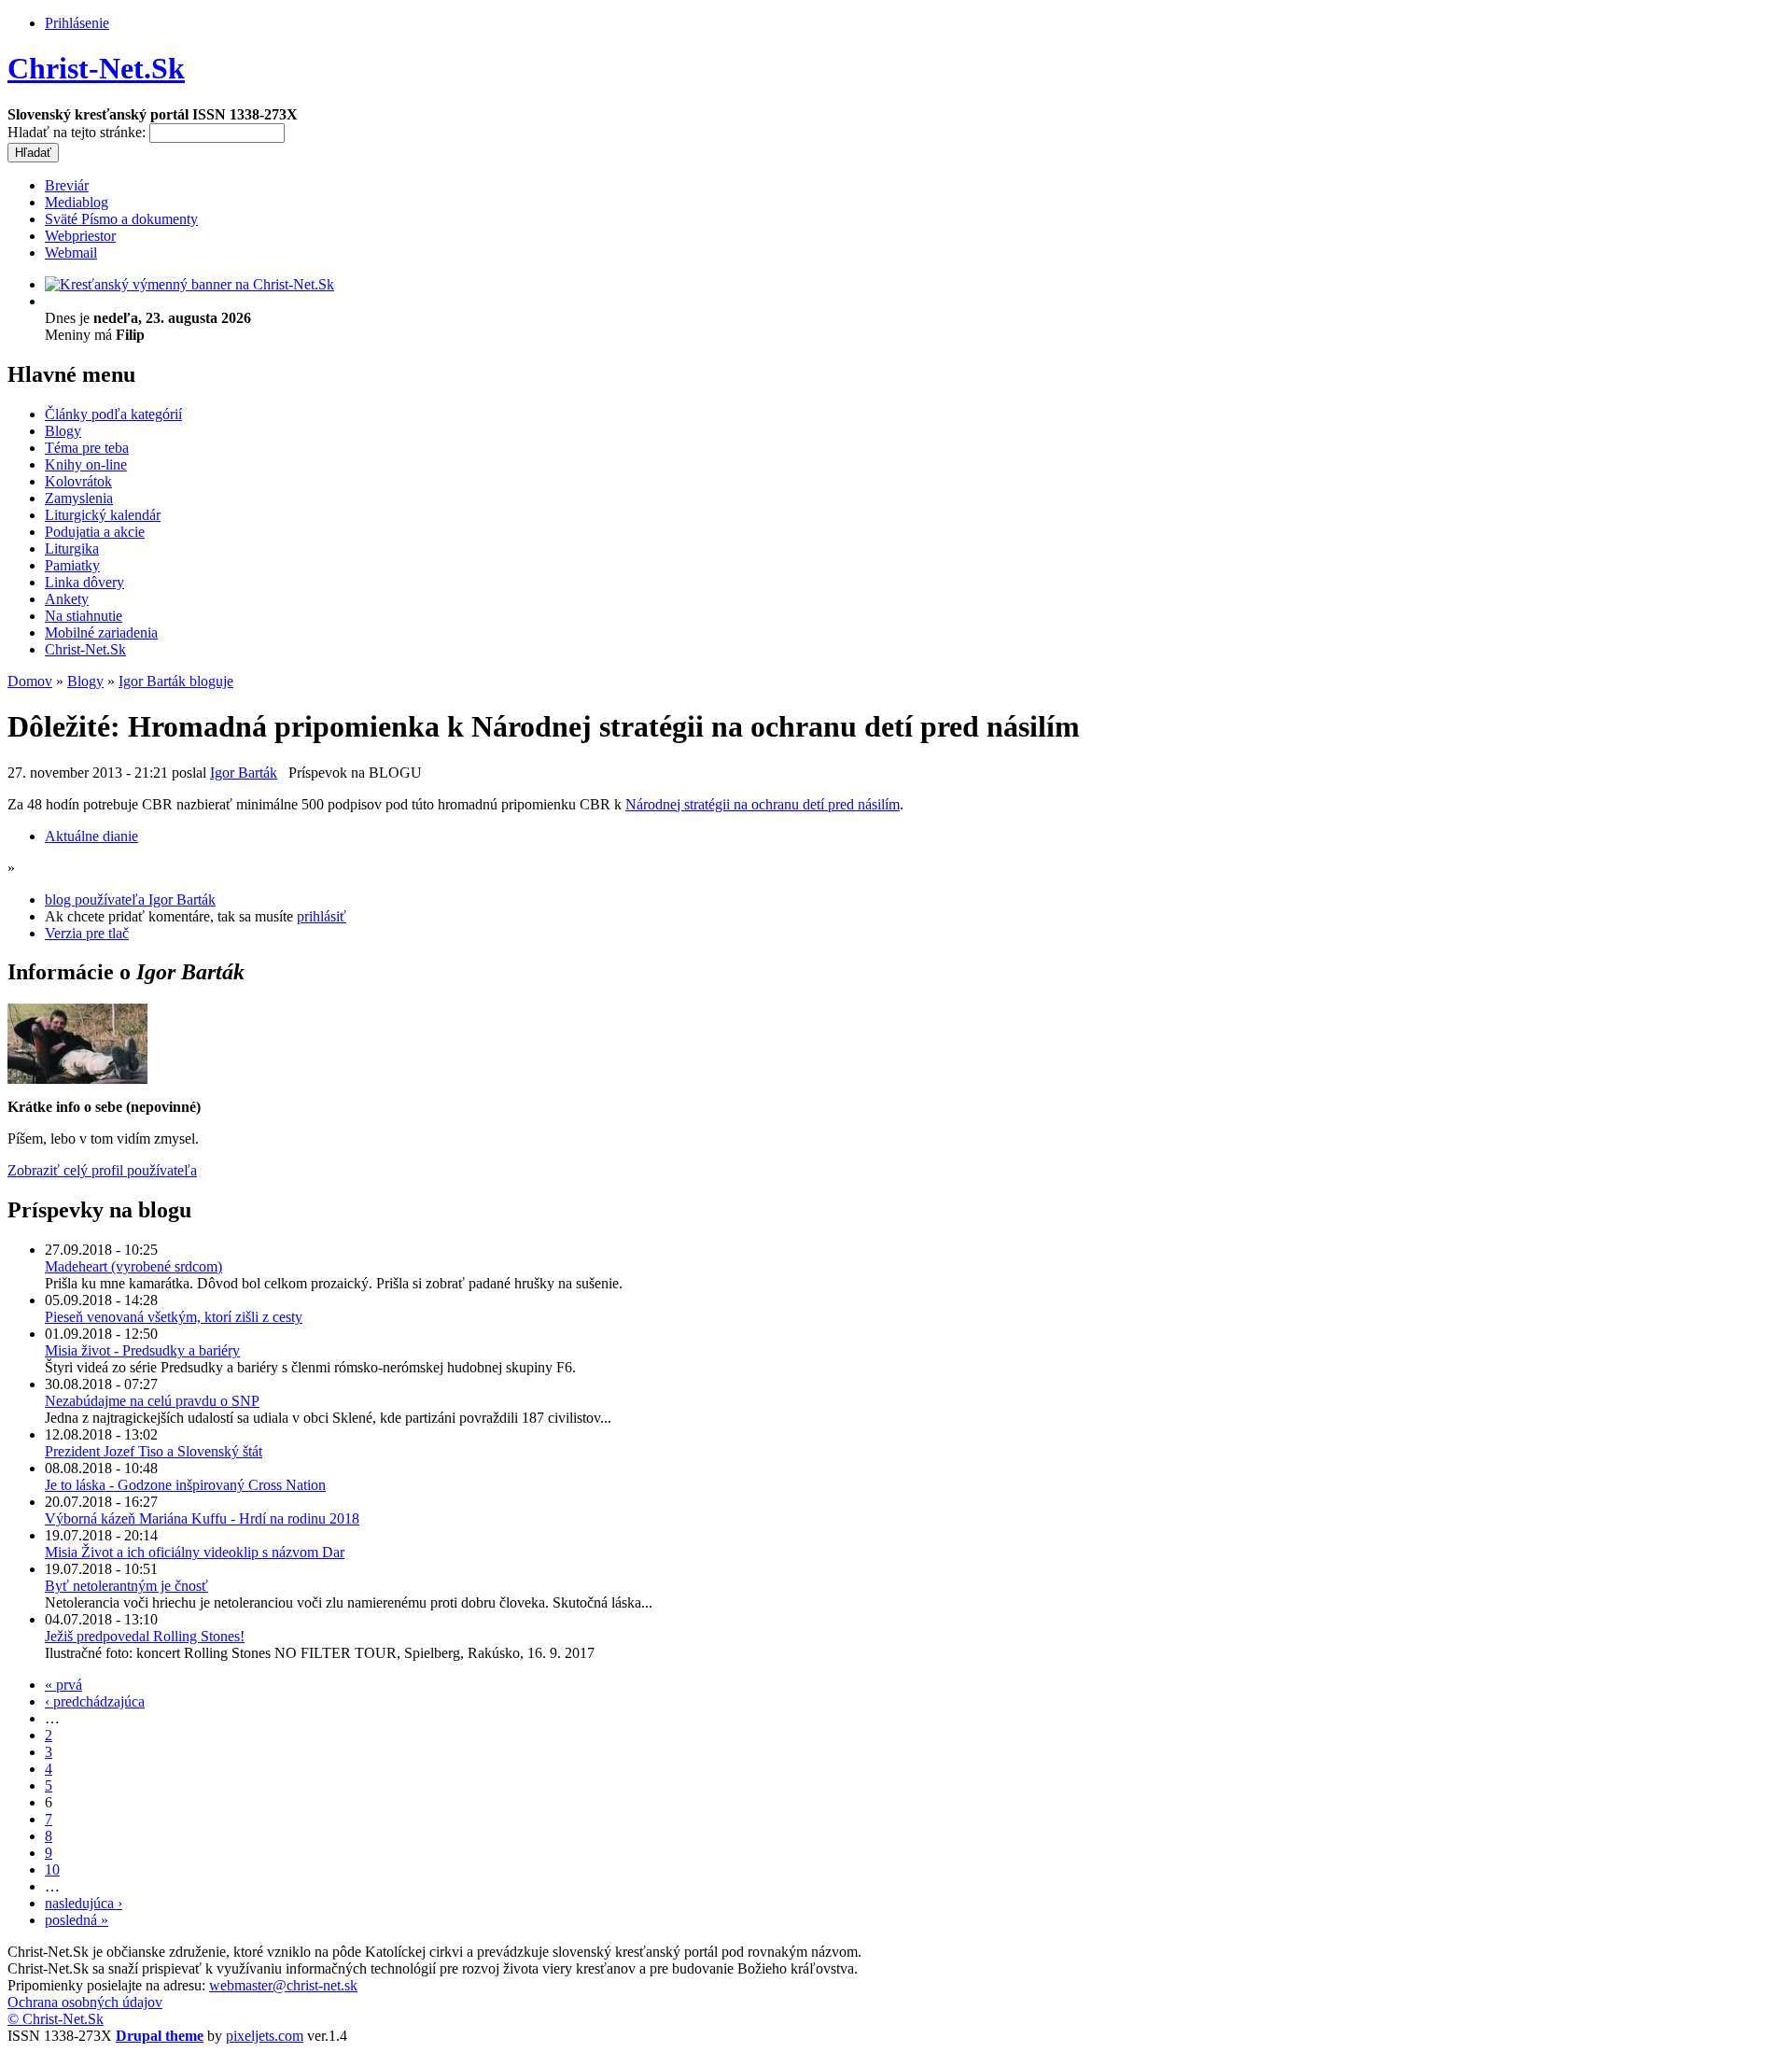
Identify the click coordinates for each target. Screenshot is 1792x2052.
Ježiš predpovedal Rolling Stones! (145, 1636)
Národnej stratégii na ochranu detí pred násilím (763, 804)
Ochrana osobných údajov (85, 2002)
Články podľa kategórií (113, 414)
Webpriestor (80, 236)
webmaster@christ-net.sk (283, 1985)
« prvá (63, 1685)
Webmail (71, 253)
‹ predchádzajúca (95, 1701)
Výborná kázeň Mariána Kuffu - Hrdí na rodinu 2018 (202, 1518)
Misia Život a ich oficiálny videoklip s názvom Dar (195, 1552)
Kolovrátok (78, 481)
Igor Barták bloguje (176, 681)
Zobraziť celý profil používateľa (102, 1170)
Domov (30, 681)
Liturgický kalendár (103, 515)
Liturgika (72, 548)
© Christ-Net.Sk (56, 2019)
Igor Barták (244, 773)
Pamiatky (72, 565)
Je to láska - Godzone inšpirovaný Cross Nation (185, 1485)
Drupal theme (160, 2036)
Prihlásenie (77, 23)
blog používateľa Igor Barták (130, 900)
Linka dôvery (84, 582)
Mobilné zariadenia (101, 632)
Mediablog (77, 202)
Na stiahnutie (84, 616)
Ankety (67, 599)
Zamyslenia (79, 498)
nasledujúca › (84, 1903)
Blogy (63, 431)
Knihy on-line (86, 464)
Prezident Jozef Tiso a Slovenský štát (154, 1451)
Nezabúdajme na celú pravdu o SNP (152, 1401)
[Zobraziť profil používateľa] (77, 1079)
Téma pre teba (87, 448)
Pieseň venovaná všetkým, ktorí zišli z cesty (174, 1317)
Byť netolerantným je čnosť (126, 1586)
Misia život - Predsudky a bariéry (142, 1350)
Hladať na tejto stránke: (78, 132)
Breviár (67, 185)
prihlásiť (322, 916)
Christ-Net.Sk (96, 68)
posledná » (77, 1920)
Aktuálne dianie (91, 836)
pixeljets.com (265, 2036)
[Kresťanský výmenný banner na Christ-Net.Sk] (189, 284)
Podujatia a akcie (95, 532)
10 (52, 1869)
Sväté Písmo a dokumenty (121, 219)
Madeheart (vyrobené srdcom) (133, 1266)
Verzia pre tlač (87, 933)
